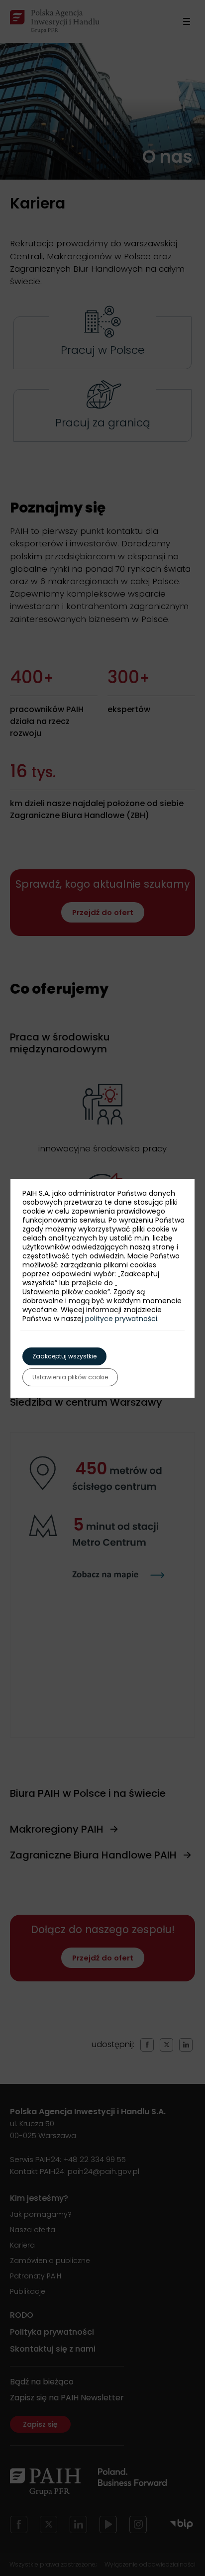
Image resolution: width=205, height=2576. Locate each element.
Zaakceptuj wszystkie (64, 1356)
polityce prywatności (121, 1319)
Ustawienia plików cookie (65, 1292)
